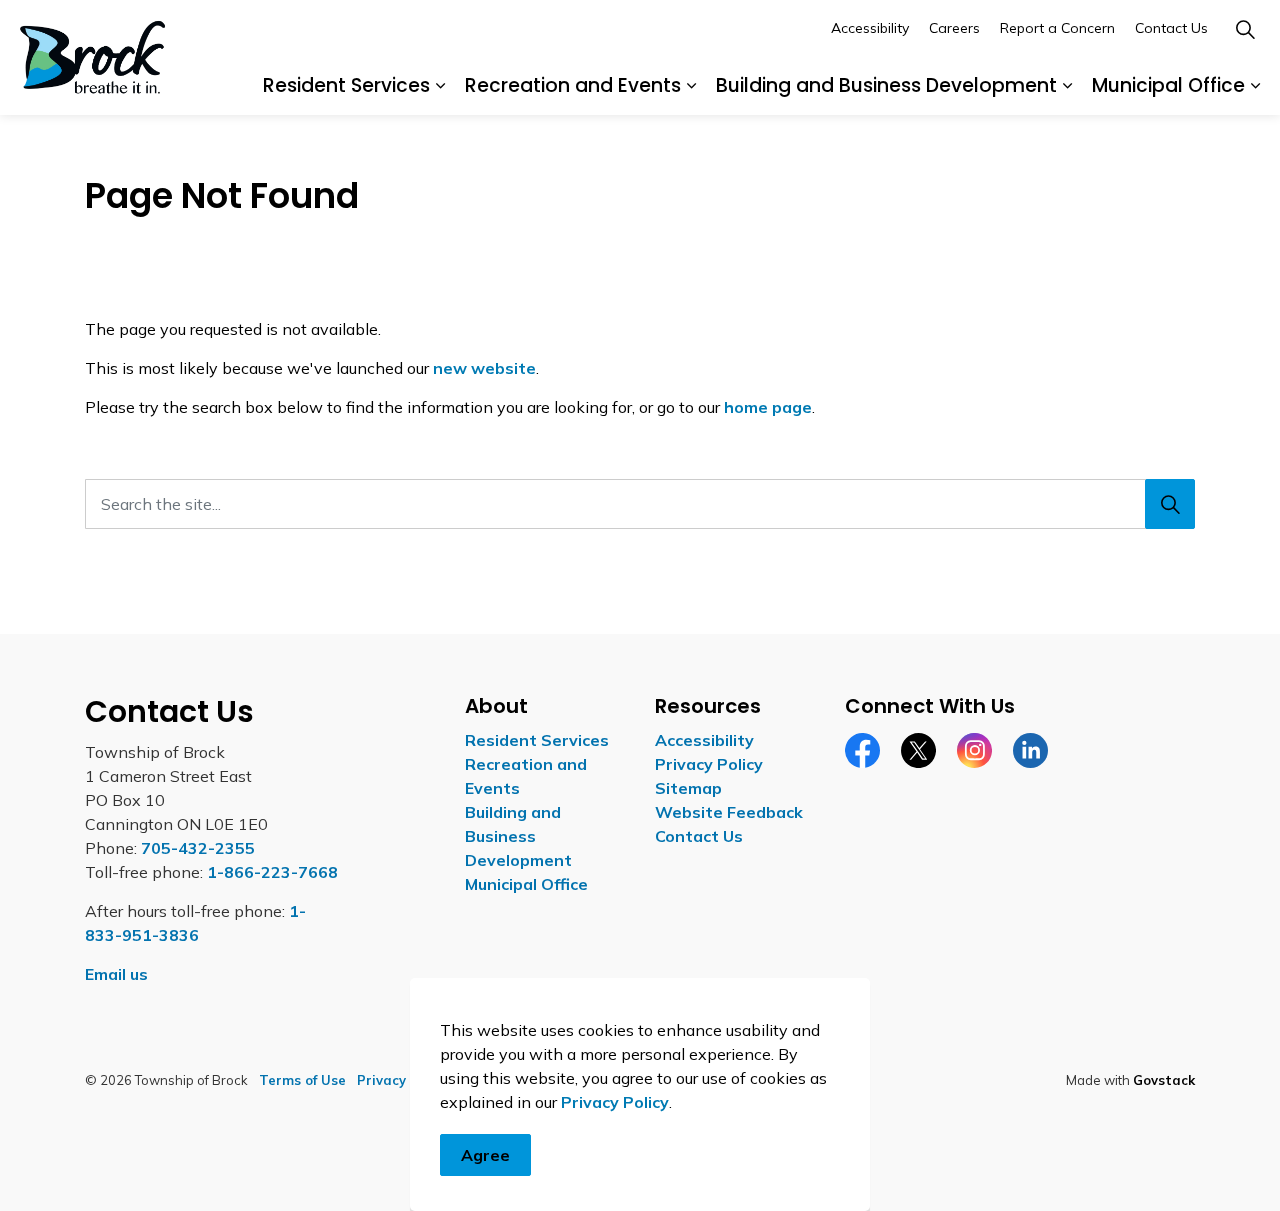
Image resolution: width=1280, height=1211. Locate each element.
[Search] (1170, 504)
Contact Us (1171, 28)
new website (484, 368)
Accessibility (870, 28)
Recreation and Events (573, 85)
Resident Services (346, 85)
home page (768, 407)
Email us (116, 974)
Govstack (1164, 1080)
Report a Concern (1057, 28)
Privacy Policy (615, 1102)
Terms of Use (302, 1080)
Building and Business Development (886, 85)
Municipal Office (1168, 85)
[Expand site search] (1245, 29)
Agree (485, 1155)
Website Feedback (729, 812)
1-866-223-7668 (272, 872)
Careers (954, 28)
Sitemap (688, 788)
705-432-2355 (198, 848)
